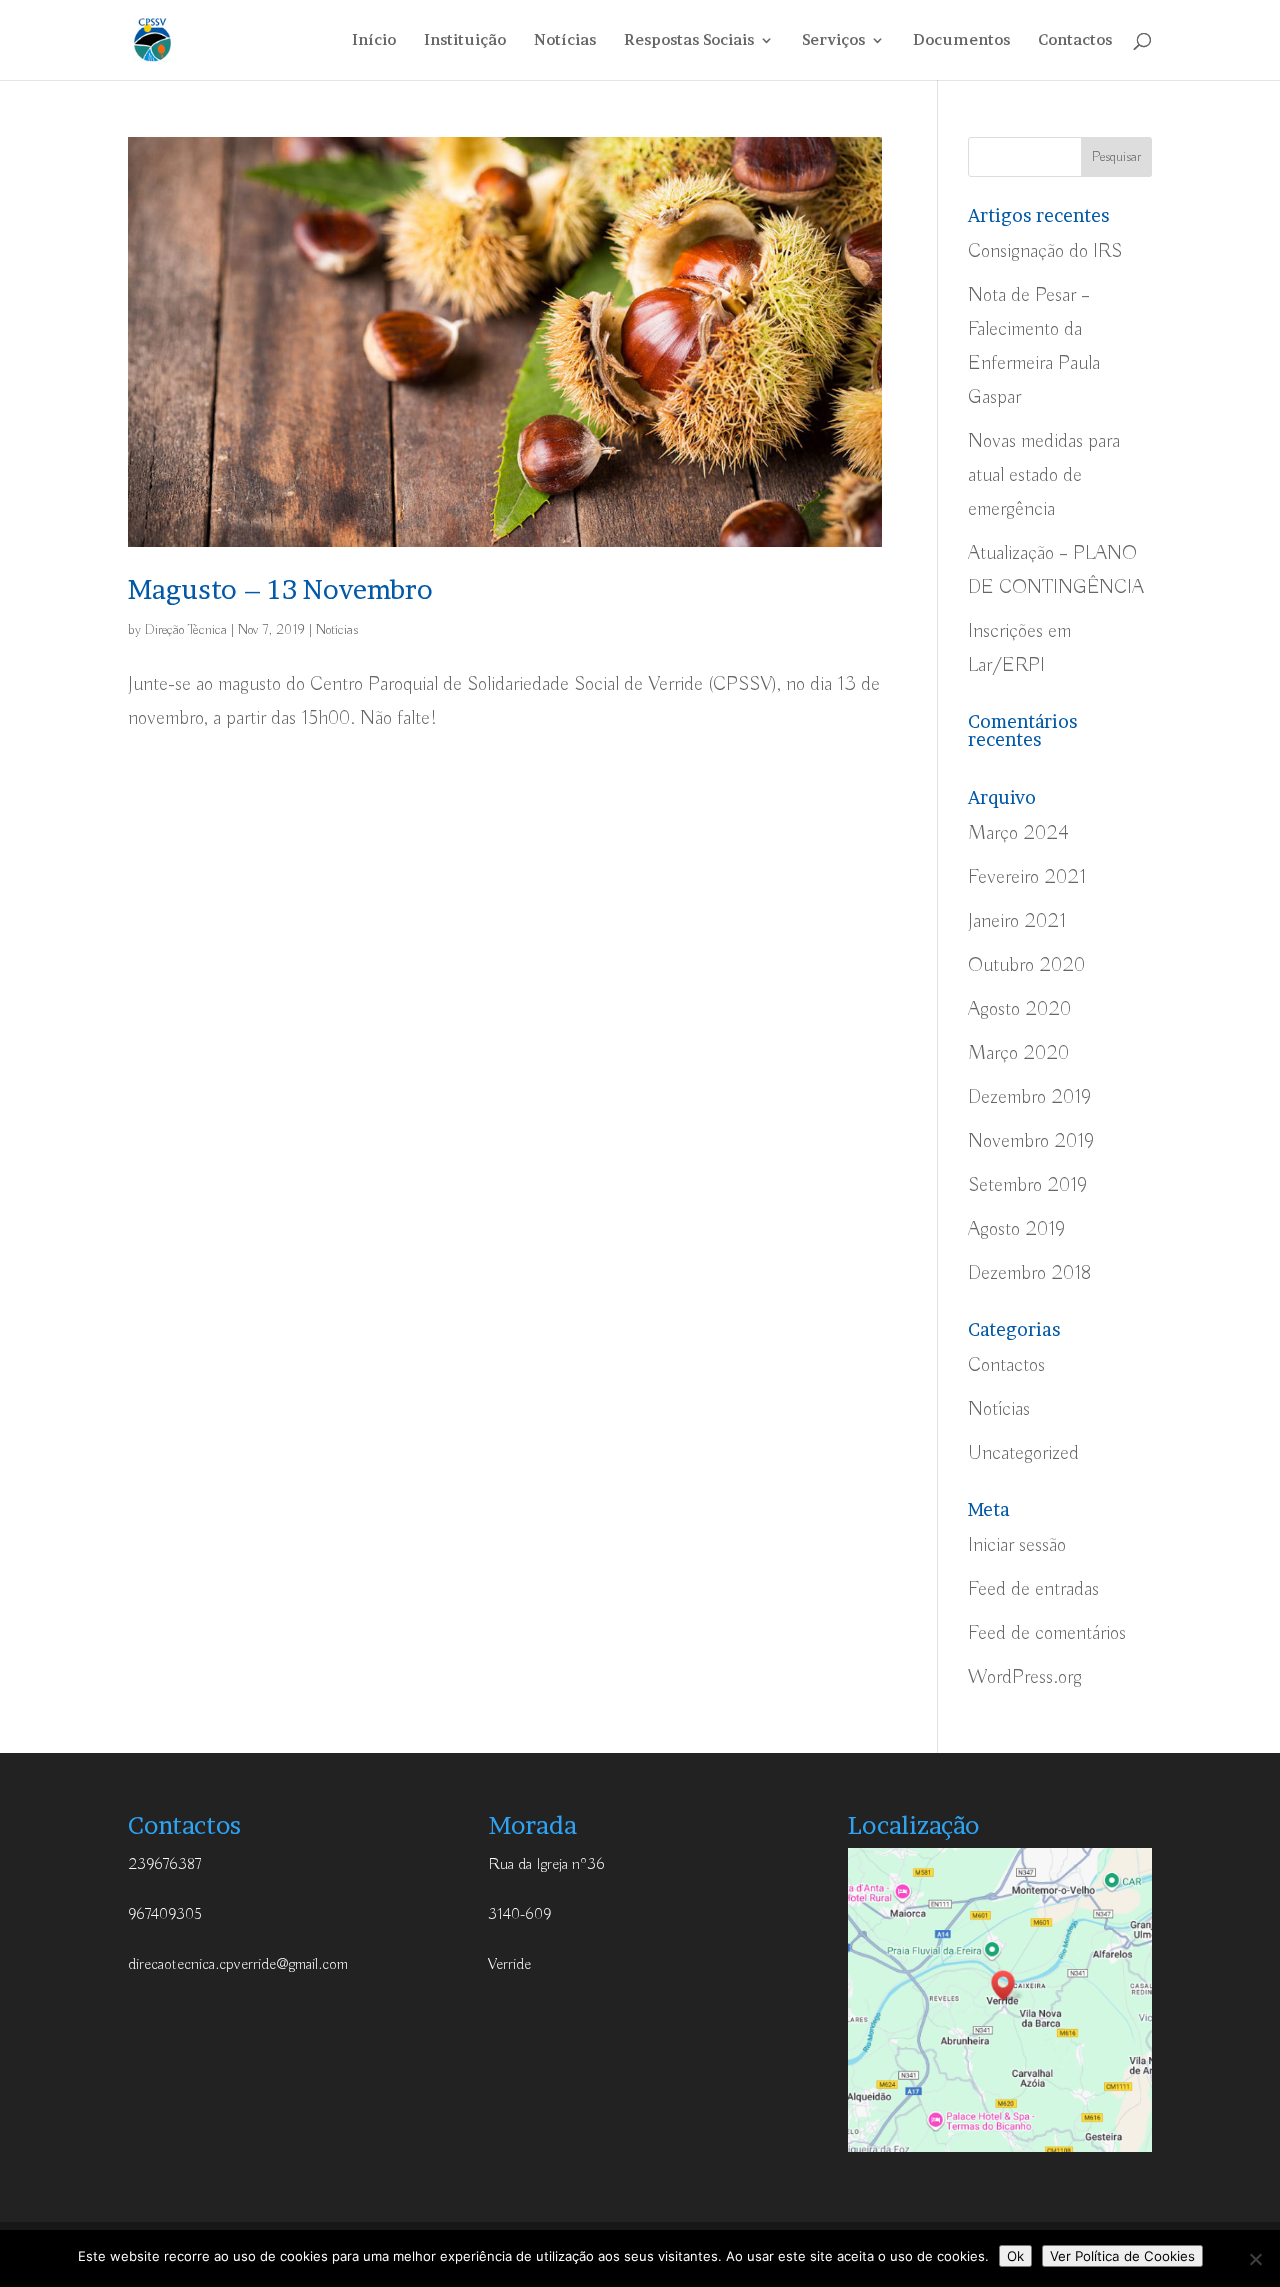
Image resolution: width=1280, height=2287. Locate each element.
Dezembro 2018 (1029, 1273)
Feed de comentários (1047, 1633)
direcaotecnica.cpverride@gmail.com (238, 1965)
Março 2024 (1018, 833)
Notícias (565, 40)
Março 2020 (1018, 1053)
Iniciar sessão (1017, 1545)
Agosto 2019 (1016, 1229)
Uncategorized (1023, 1453)
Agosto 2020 (1019, 1009)
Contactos (1075, 40)
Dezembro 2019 (1029, 1097)
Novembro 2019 (1031, 1141)
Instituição (465, 40)
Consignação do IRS (1045, 251)
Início (374, 40)
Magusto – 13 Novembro (280, 589)
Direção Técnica (186, 630)
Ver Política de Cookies (1122, 2256)
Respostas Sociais (689, 40)
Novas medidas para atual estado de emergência (1044, 475)
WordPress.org (1025, 1677)
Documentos (961, 40)
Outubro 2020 (1026, 965)
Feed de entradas (1033, 1589)
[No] (1255, 2259)
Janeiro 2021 (1017, 921)
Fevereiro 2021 (1027, 877)
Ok (1015, 2256)
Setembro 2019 (1027, 1185)
